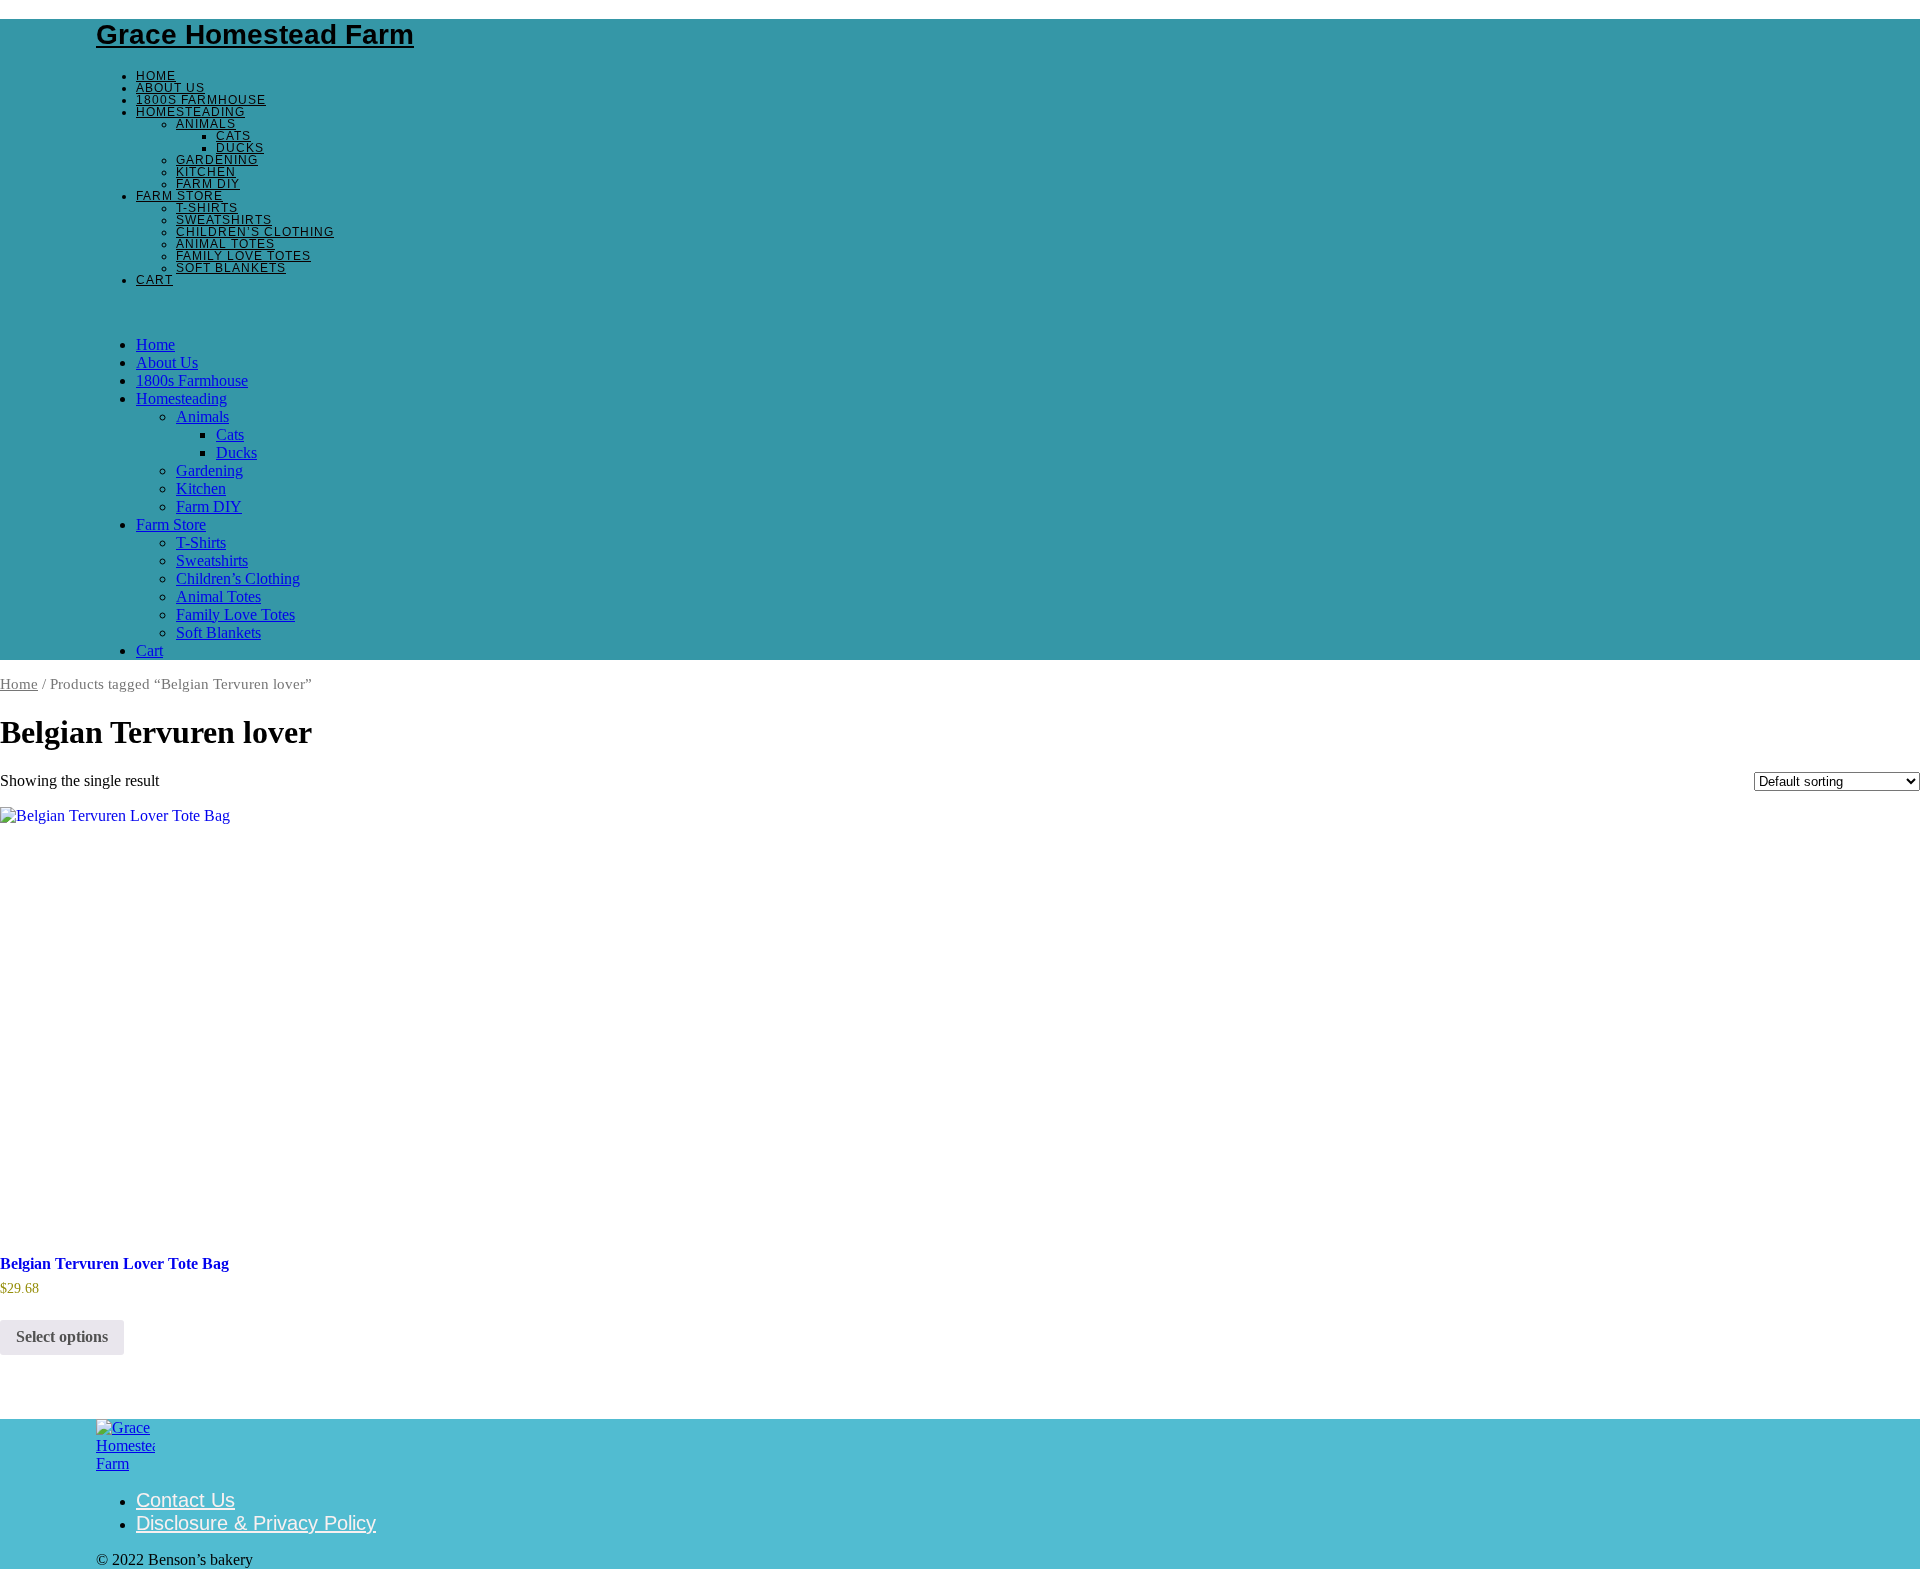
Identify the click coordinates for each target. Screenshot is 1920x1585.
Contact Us (185, 1500)
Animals (206, 124)
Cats (233, 136)
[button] (960, 311)
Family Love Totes (243, 256)
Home (156, 76)
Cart (154, 280)
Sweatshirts (224, 220)
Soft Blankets (231, 268)
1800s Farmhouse (201, 100)
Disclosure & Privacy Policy (256, 1523)
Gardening (217, 160)
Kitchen (206, 172)
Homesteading (190, 112)
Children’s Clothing (255, 232)
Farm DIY (208, 184)
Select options (62, 1336)
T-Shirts (207, 208)
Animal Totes (225, 244)
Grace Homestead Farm (255, 34)
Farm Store (179, 196)
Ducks (240, 148)
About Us (170, 88)
